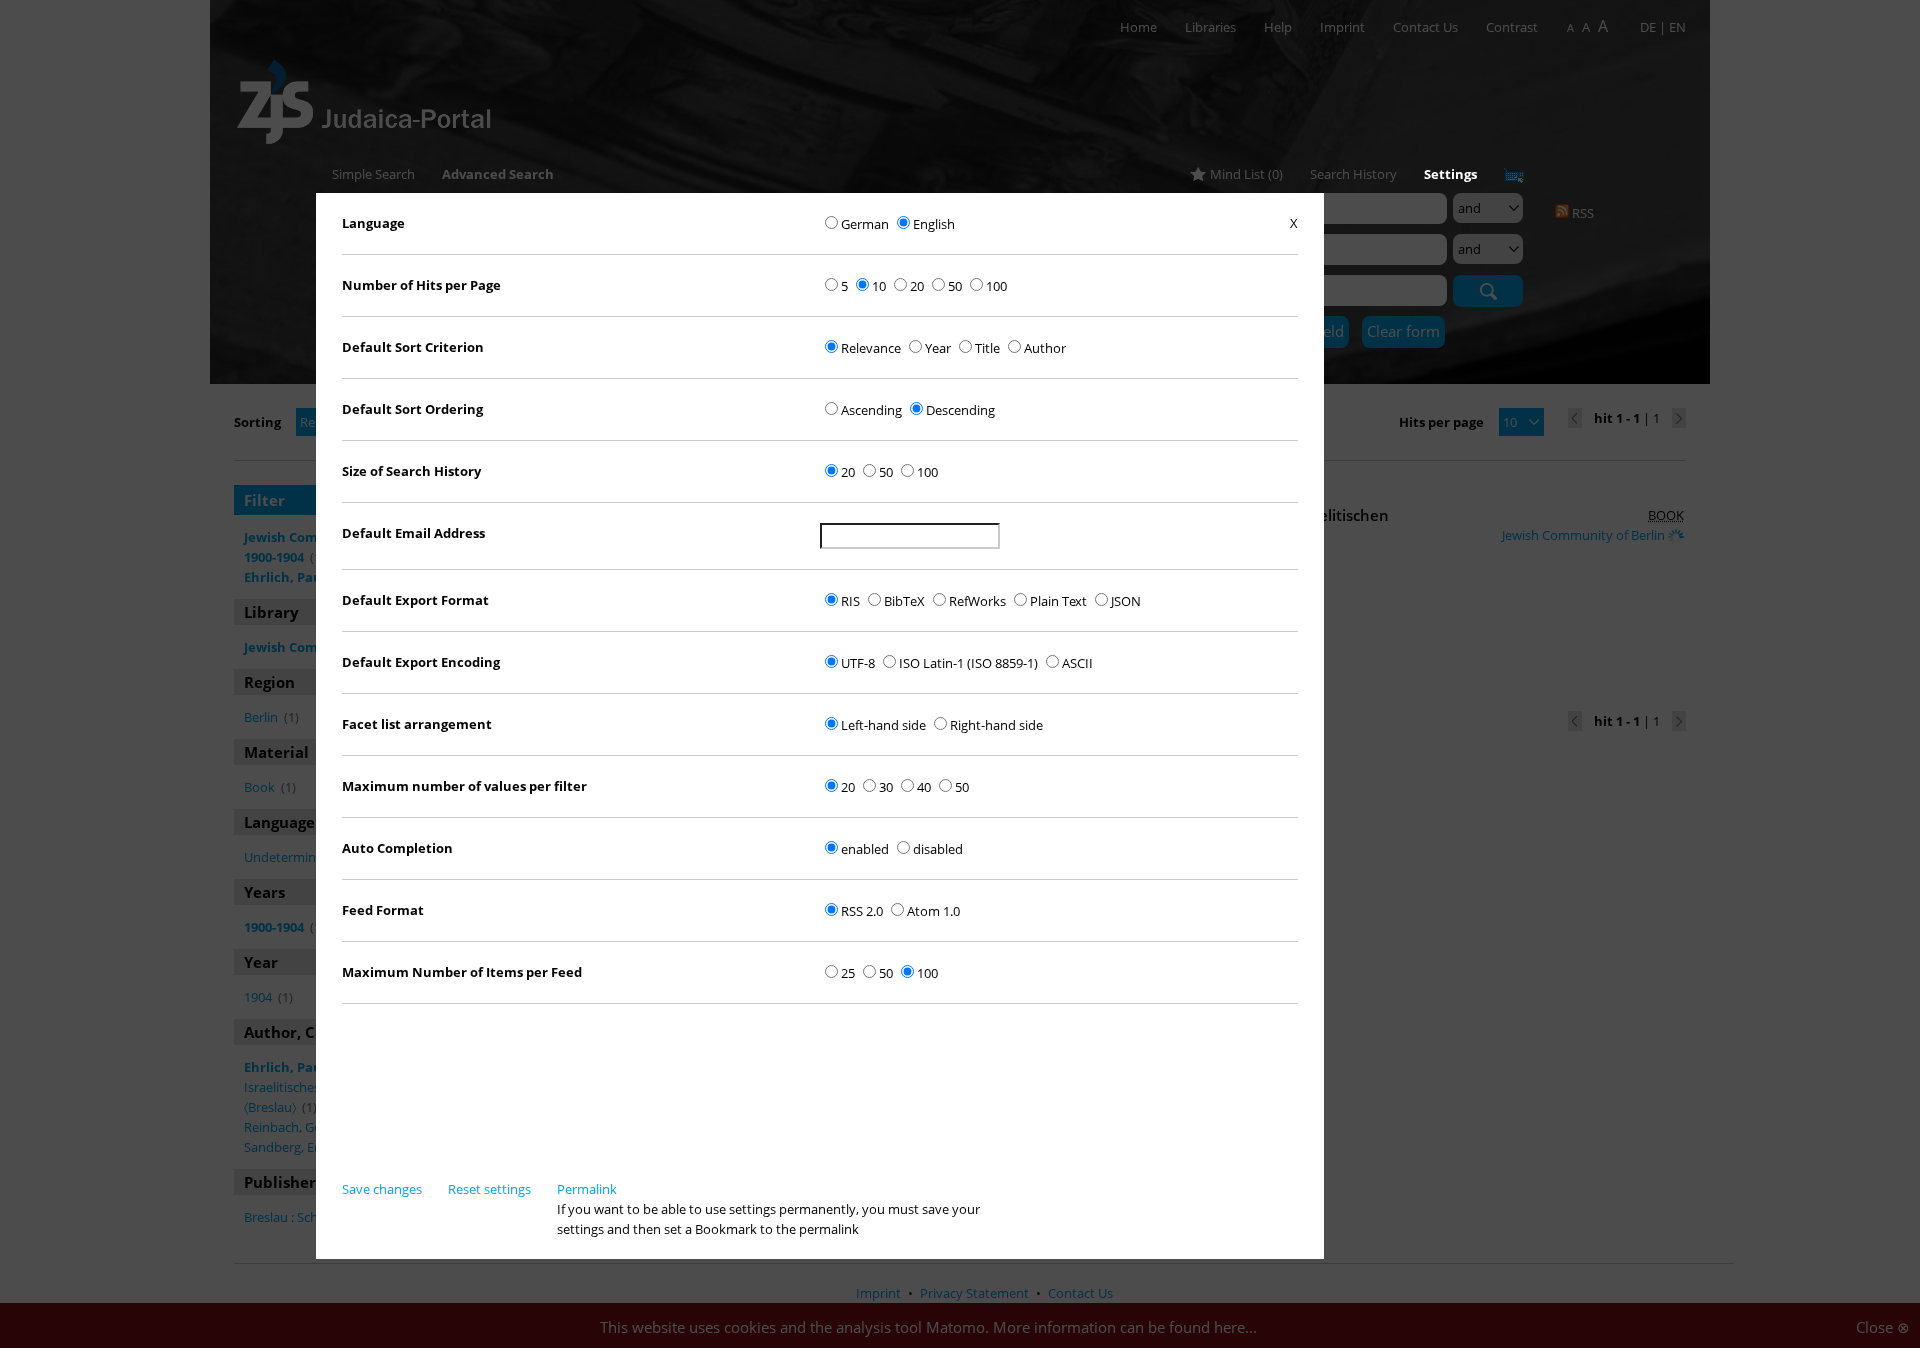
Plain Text (1058, 601)
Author (1045, 348)
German (865, 224)
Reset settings (489, 1189)
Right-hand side (996, 725)
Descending (960, 410)
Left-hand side (883, 725)
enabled (865, 849)
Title (987, 348)
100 (996, 286)
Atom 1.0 (933, 911)
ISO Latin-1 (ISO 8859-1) (968, 663)
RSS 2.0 (862, 911)
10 (879, 286)
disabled (938, 849)
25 (848, 973)
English (934, 224)
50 (955, 286)
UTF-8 (858, 663)
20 (917, 286)
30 (886, 787)
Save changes (382, 1189)
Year (938, 348)
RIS (850, 601)
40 (924, 787)
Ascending (871, 410)
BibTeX (904, 601)
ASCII (1077, 663)
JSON (1126, 601)
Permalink (587, 1189)
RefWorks (977, 601)
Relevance (871, 348)
